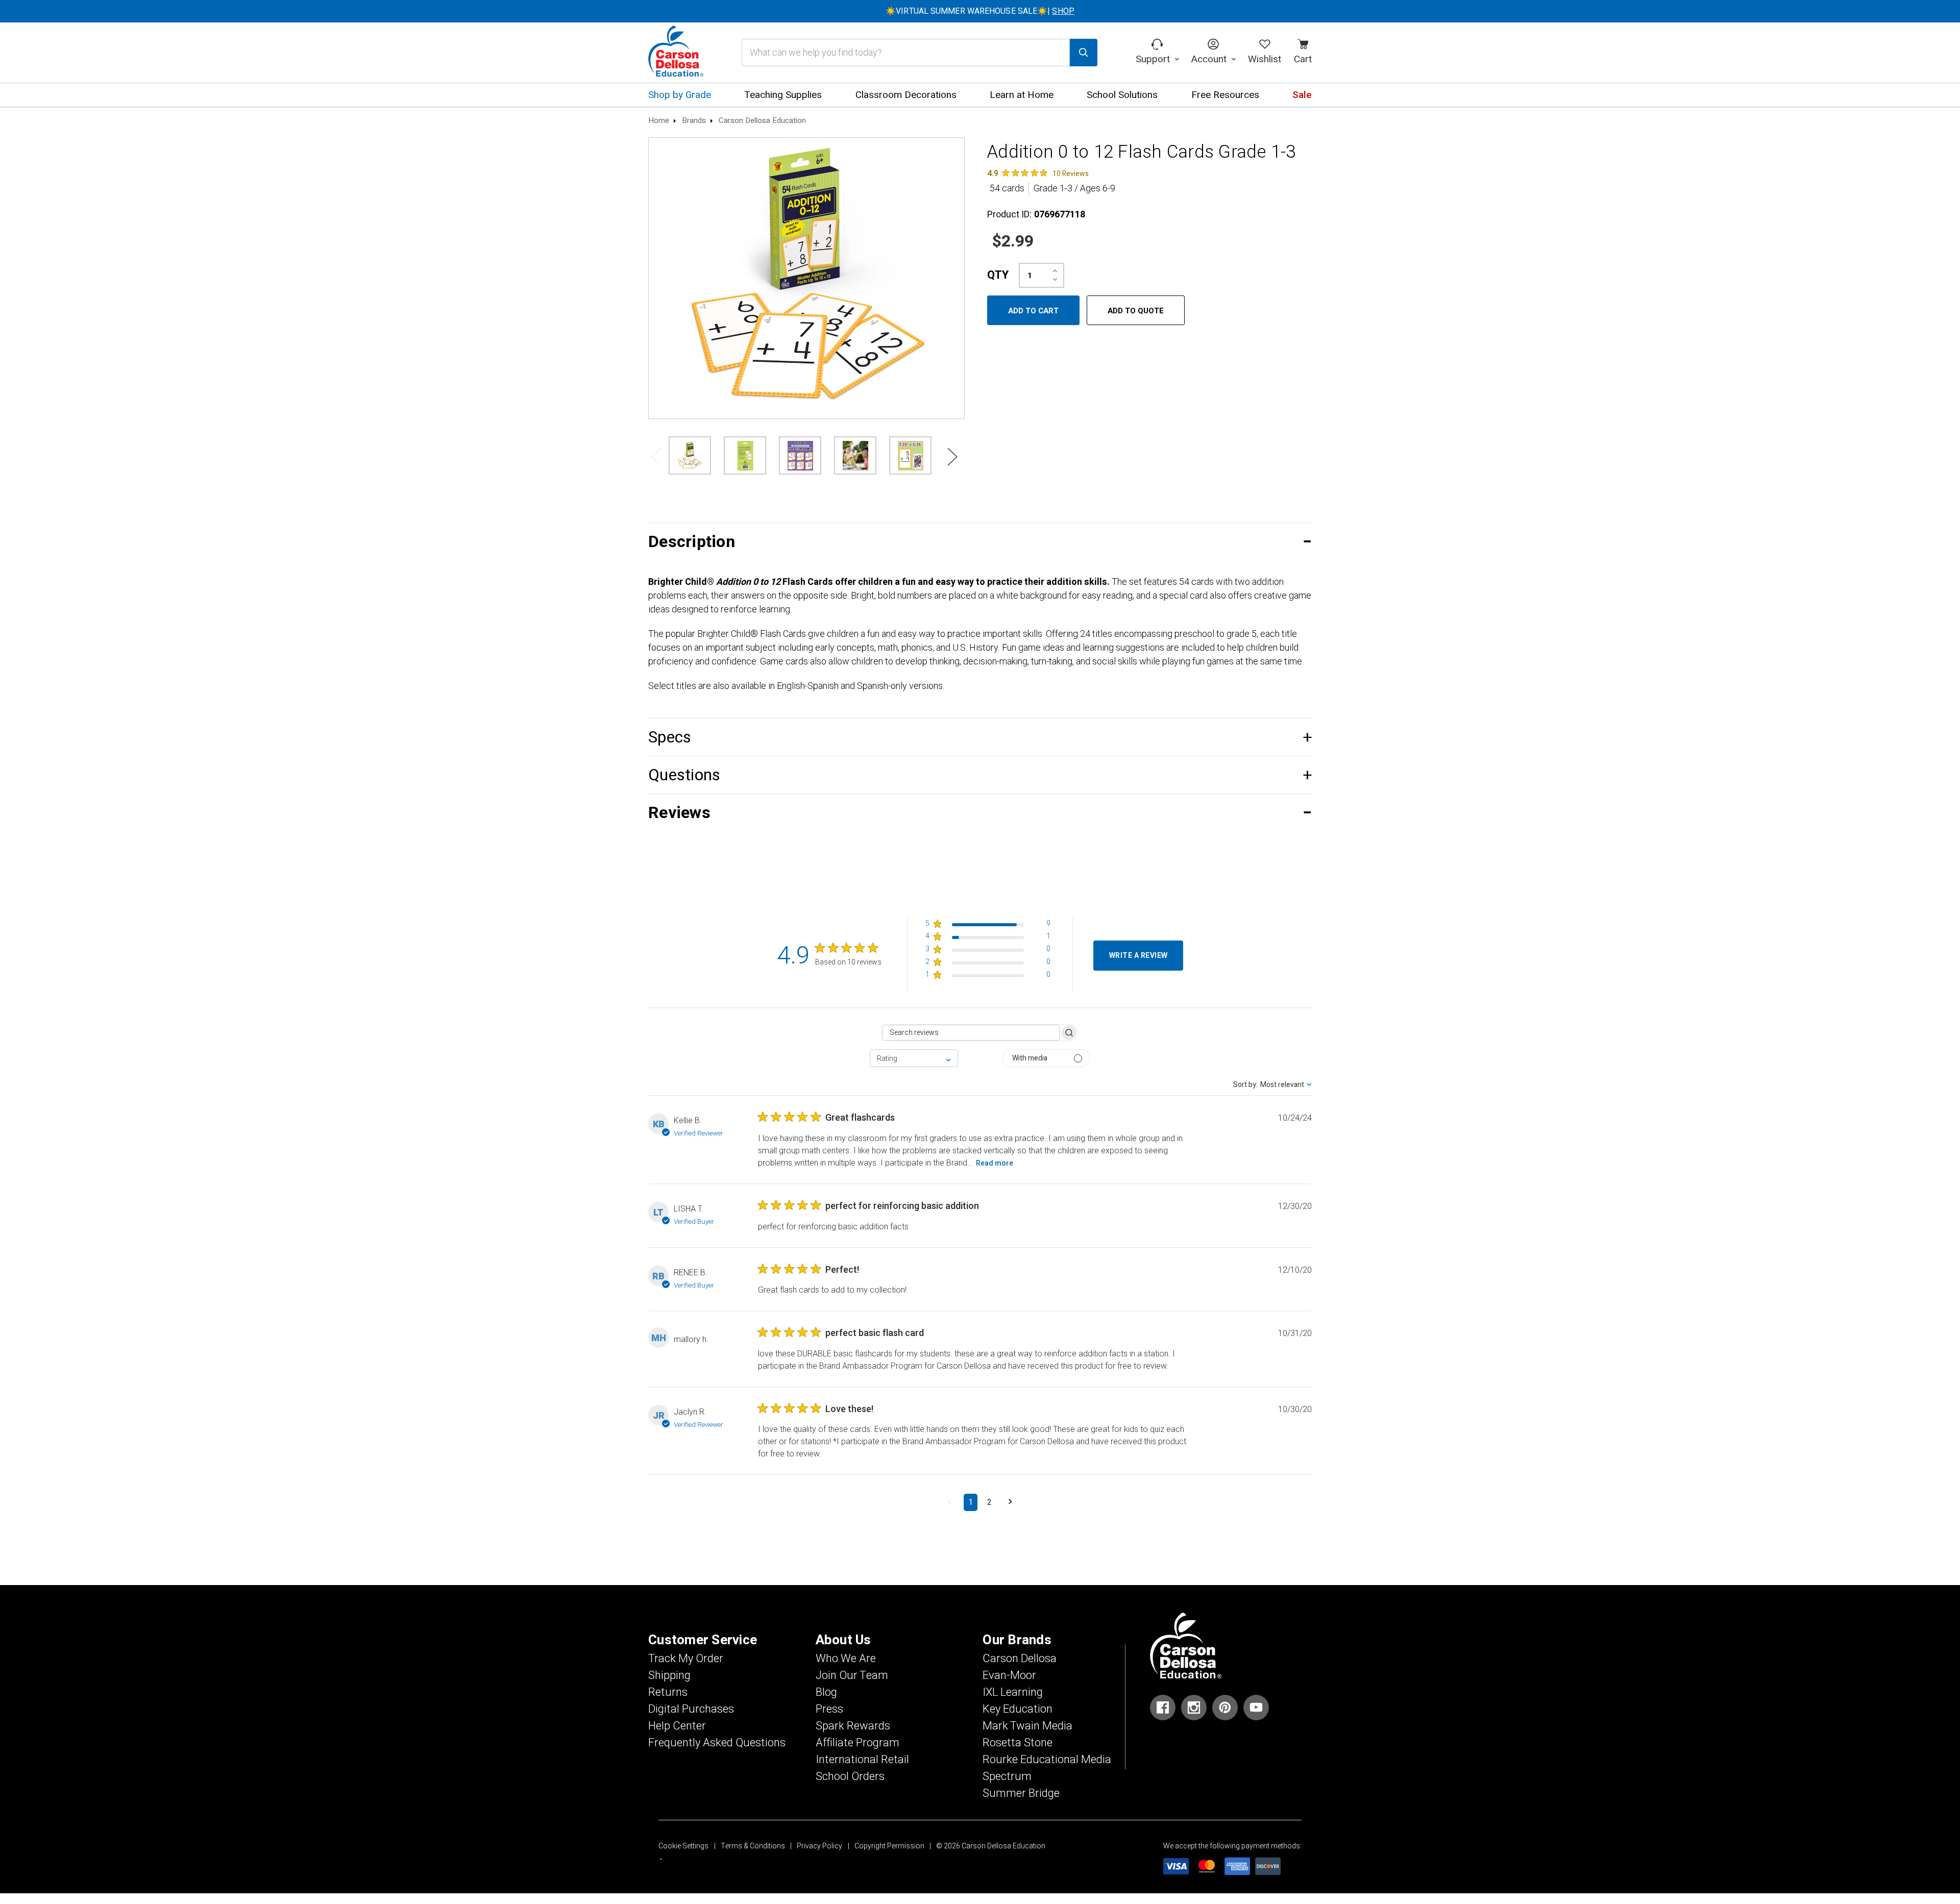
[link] (1038, 173)
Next (952, 456)
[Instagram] (1194, 1708)
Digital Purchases (691, 1709)
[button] (980, 542)
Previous (656, 456)
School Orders (850, 1776)
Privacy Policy (819, 1846)
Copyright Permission (889, 1846)
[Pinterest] (1225, 1708)
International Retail (862, 1760)
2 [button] (989, 1502)
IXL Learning (1013, 1692)
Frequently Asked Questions (717, 1743)
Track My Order (686, 1659)
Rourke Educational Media (1047, 1760)
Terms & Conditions (753, 1846)
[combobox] (914, 1058)
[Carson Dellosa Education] (676, 53)
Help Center (677, 1726)
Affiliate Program (857, 1743)
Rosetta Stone (1018, 1743)
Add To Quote (1136, 311)
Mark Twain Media (1027, 1726)
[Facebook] (1163, 1708)
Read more (995, 1163)
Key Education (1018, 1709)
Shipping (669, 1675)
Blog (826, 1692)
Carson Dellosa (1020, 1659)
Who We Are (846, 1659)
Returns (668, 1692)
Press (829, 1709)
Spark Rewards (853, 1726)
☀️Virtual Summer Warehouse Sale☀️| (980, 11)
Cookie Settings (683, 1846)
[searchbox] (971, 1033)
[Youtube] (1256, 1708)
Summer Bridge (1021, 1793)
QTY (998, 275)
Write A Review (1138, 956)
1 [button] (971, 1502)
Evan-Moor (1009, 1675)
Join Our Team (852, 1675)
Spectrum (1007, 1776)
